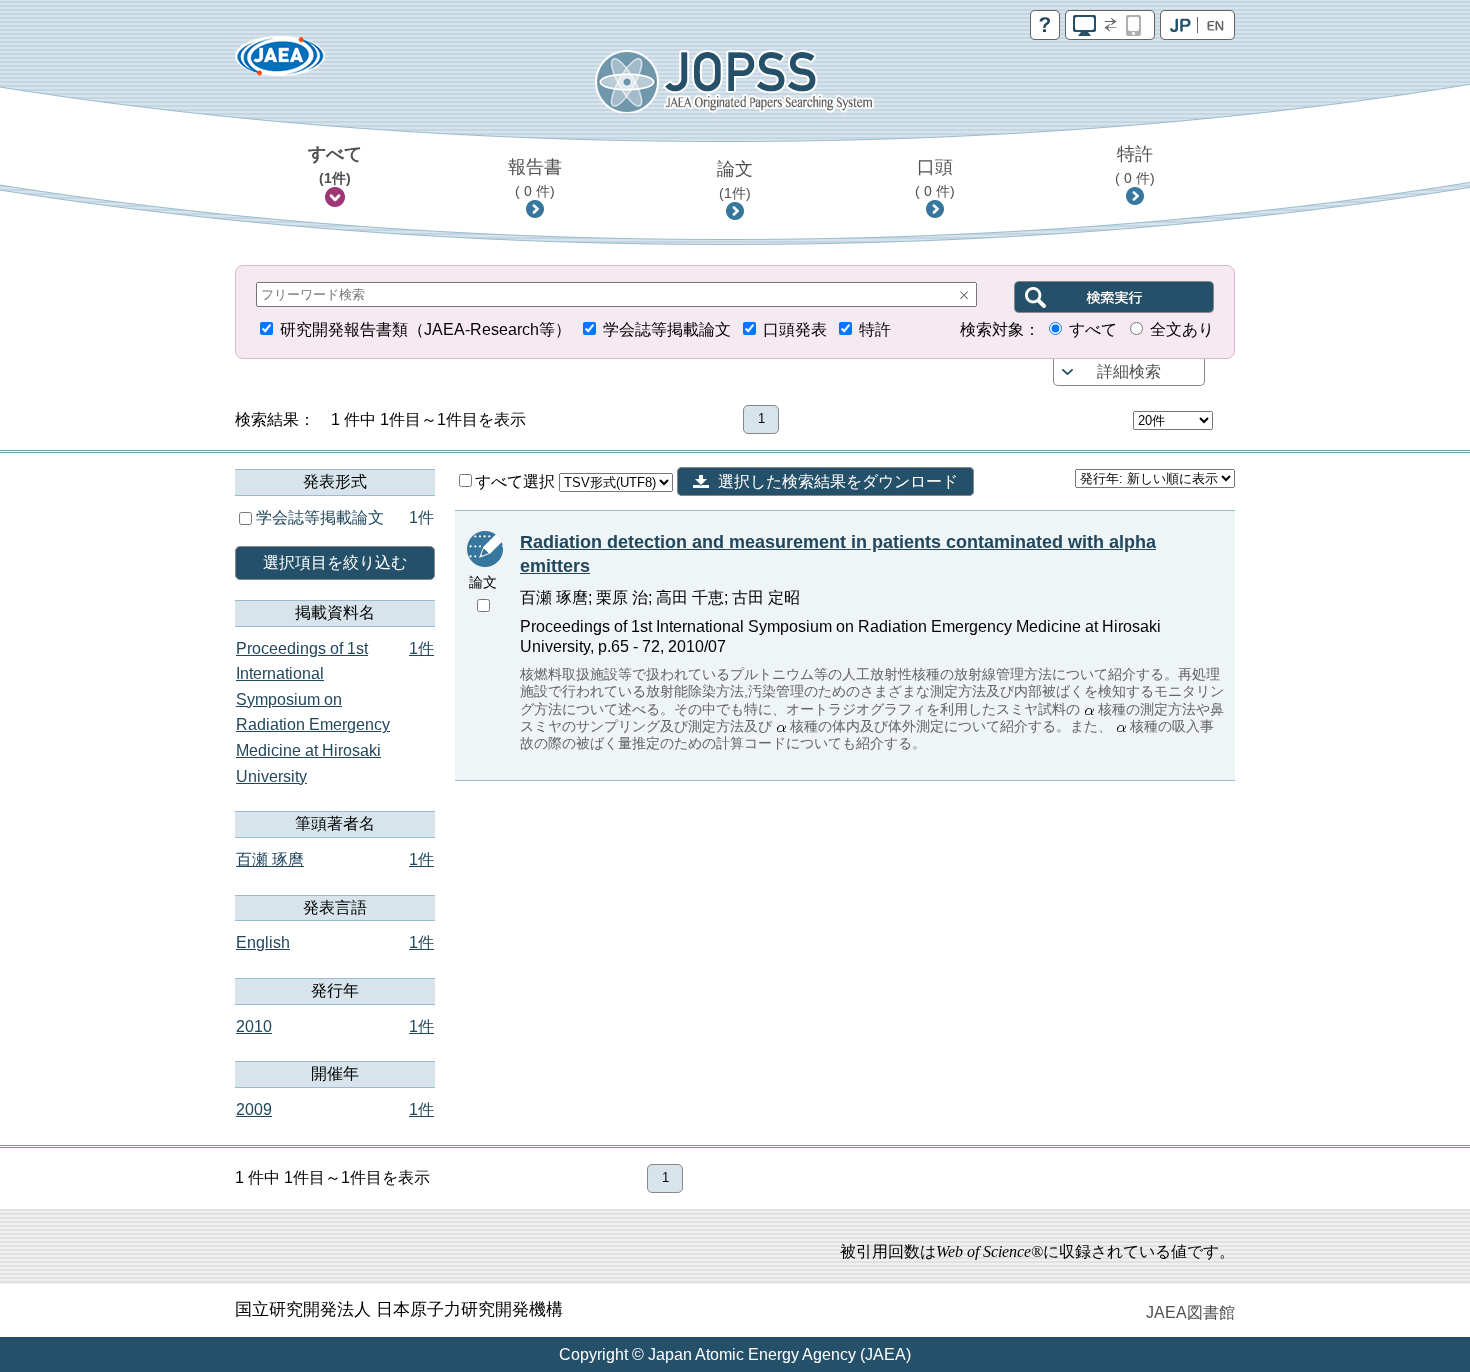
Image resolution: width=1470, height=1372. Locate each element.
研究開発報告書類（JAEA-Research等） (425, 329)
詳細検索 (1129, 371)
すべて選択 (517, 481)
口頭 (935, 178)
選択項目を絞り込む (335, 562)
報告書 (535, 178)
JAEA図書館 (1190, 1312)
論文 (735, 180)
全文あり (1182, 329)
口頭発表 (795, 329)
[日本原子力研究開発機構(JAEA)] (280, 62)
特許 (1135, 165)
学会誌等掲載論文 (667, 329)
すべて (335, 165)
